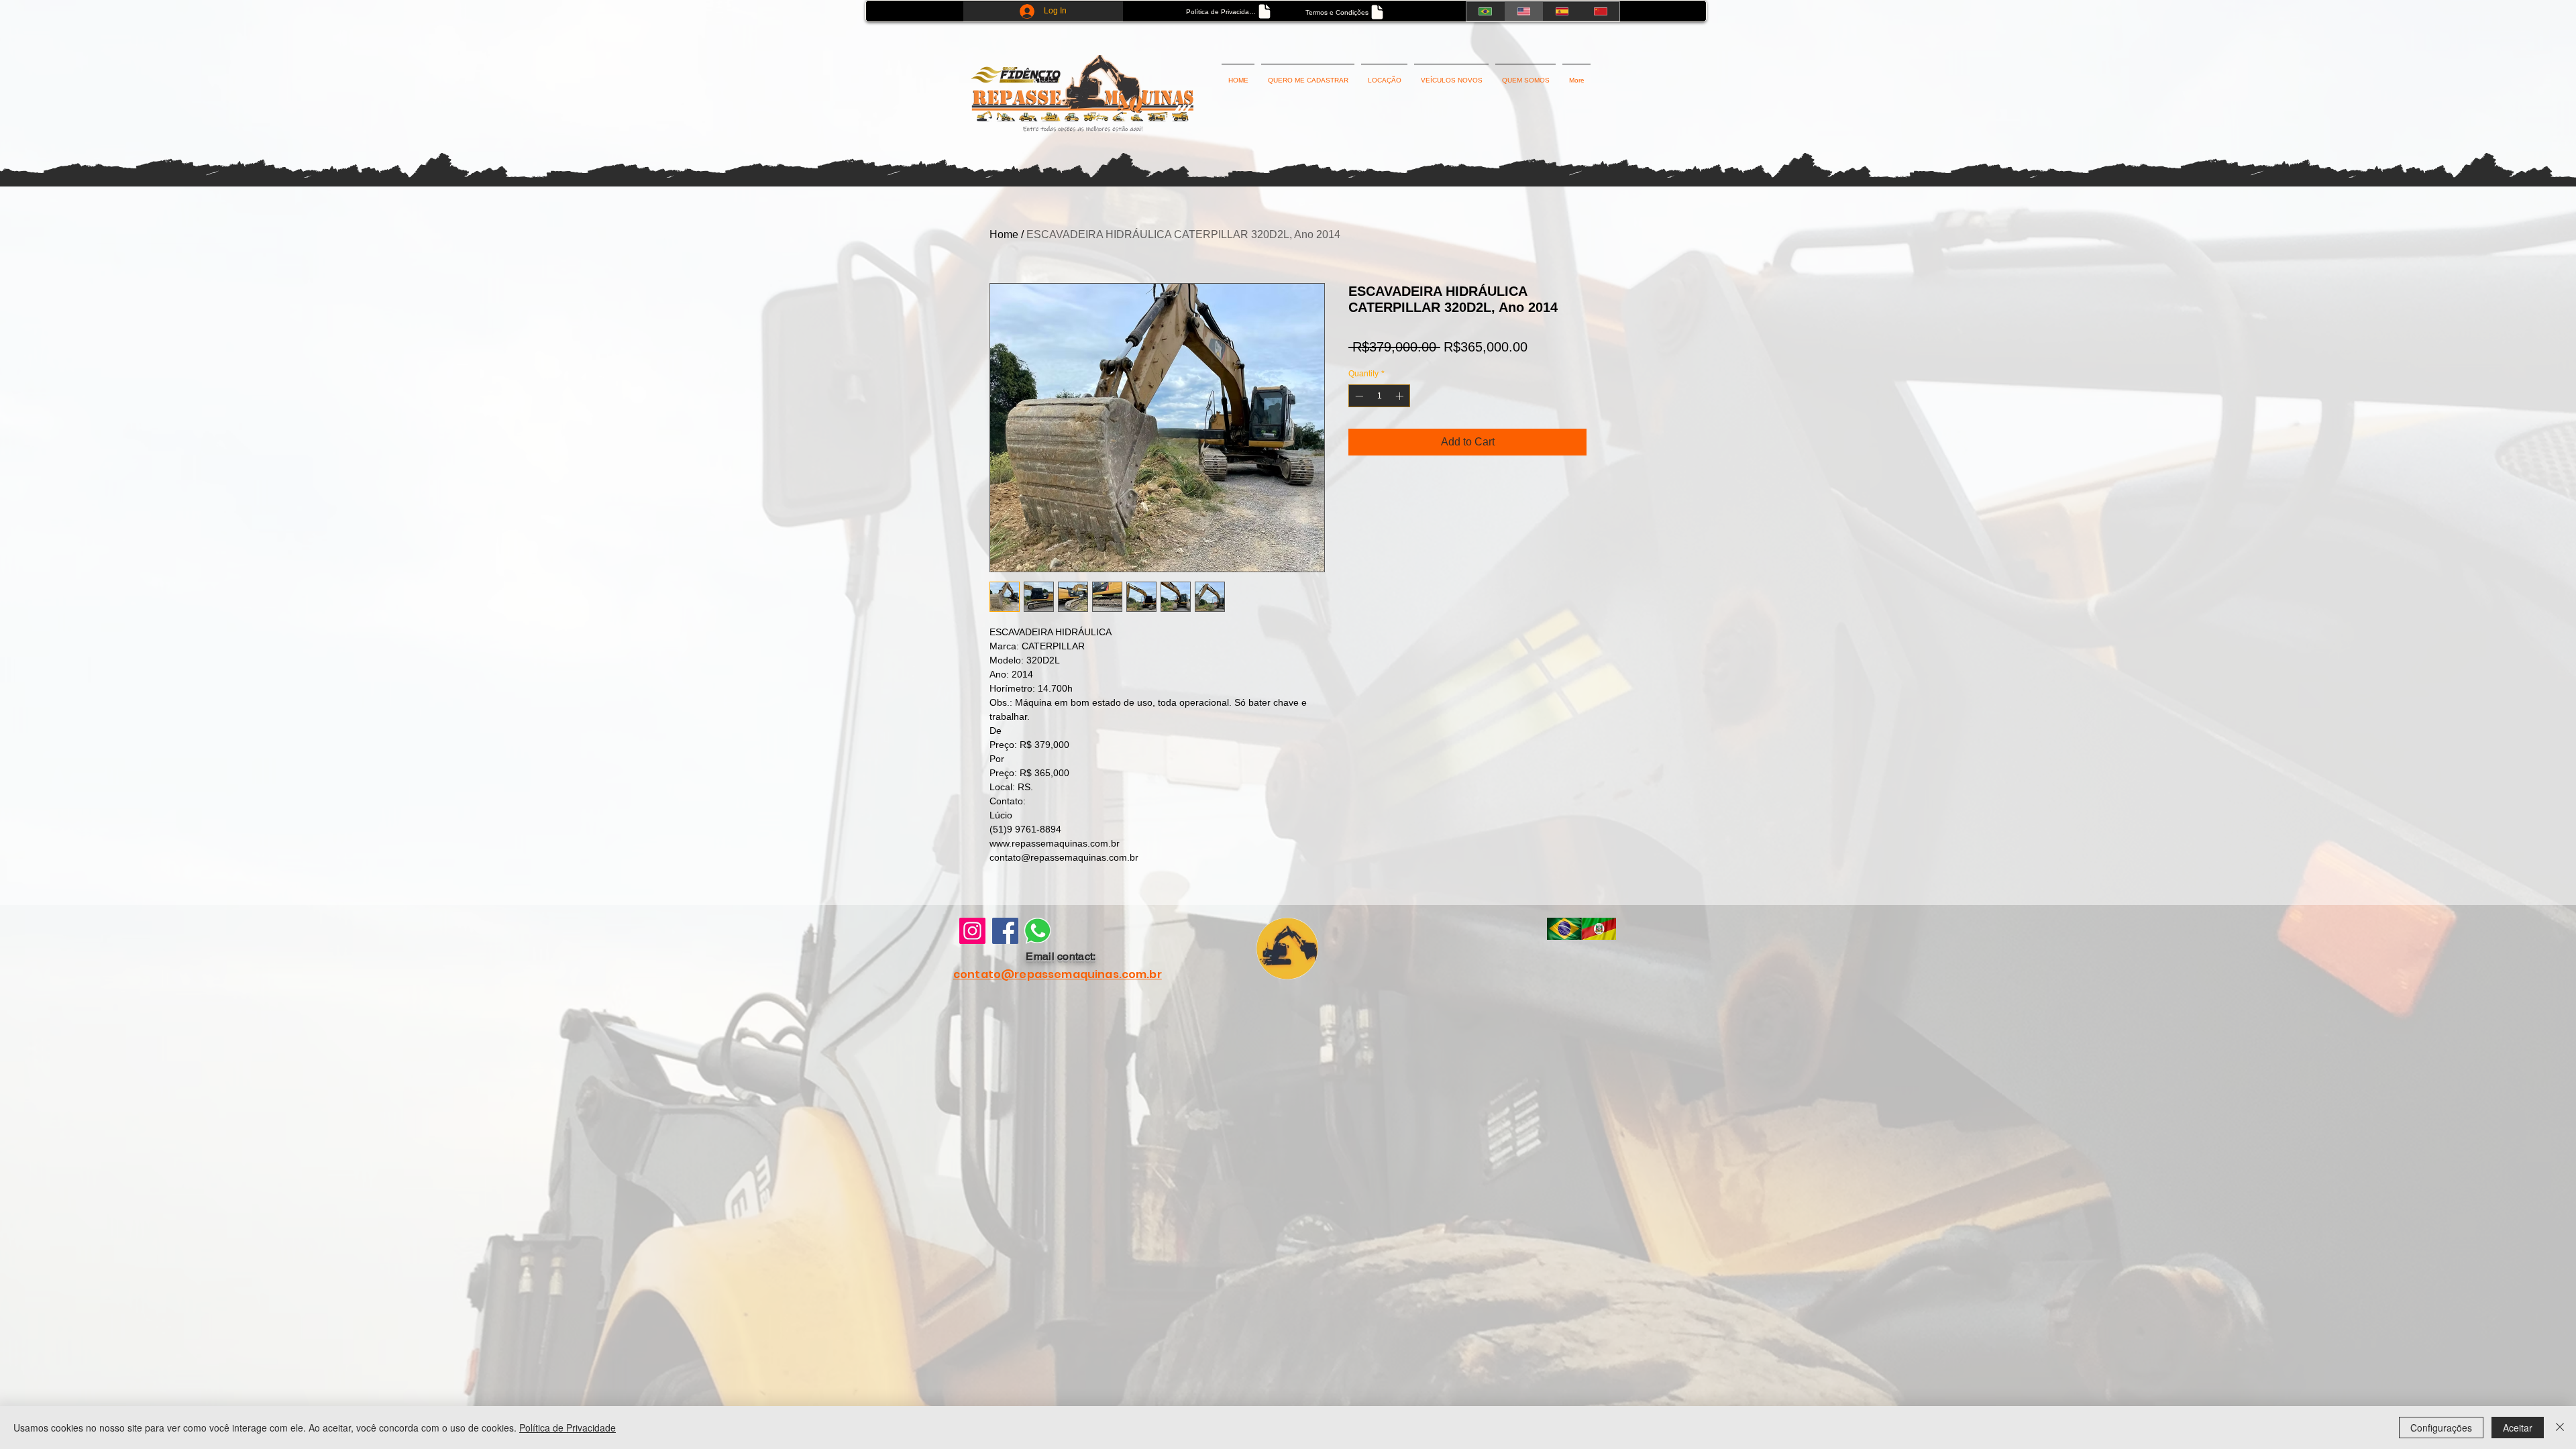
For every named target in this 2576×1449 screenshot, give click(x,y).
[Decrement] (1358, 396)
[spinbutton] (1379, 396)
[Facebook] (1005, 931)
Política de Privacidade (568, 1428)
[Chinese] (1600, 11)
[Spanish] (1562, 11)
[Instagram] (972, 931)
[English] (1523, 11)
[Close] (2560, 1428)
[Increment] (1401, 396)
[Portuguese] (1485, 11)
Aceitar (2518, 1428)
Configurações (2441, 1428)
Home (1004, 234)
